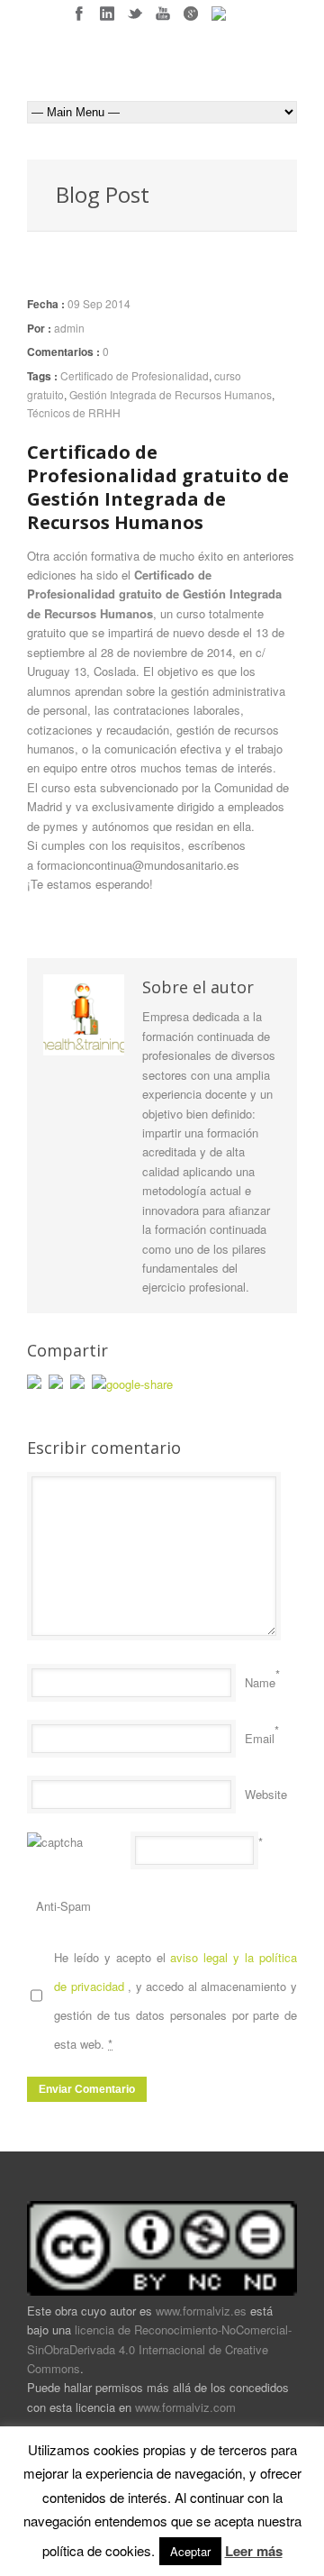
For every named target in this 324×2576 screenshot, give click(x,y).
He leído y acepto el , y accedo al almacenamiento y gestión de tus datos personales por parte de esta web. (175, 2001)
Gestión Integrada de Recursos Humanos (171, 394)
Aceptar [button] (190, 2551)
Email (260, 1738)
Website (266, 1794)
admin (69, 328)
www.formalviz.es (201, 2311)
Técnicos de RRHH (74, 412)
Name (260, 1682)
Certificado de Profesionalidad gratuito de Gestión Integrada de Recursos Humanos (158, 487)
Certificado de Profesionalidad (135, 375)
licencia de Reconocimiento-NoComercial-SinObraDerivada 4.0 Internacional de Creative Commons (159, 2349)
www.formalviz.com (185, 2407)
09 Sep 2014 (99, 303)
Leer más (254, 2551)
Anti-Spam (63, 1906)
